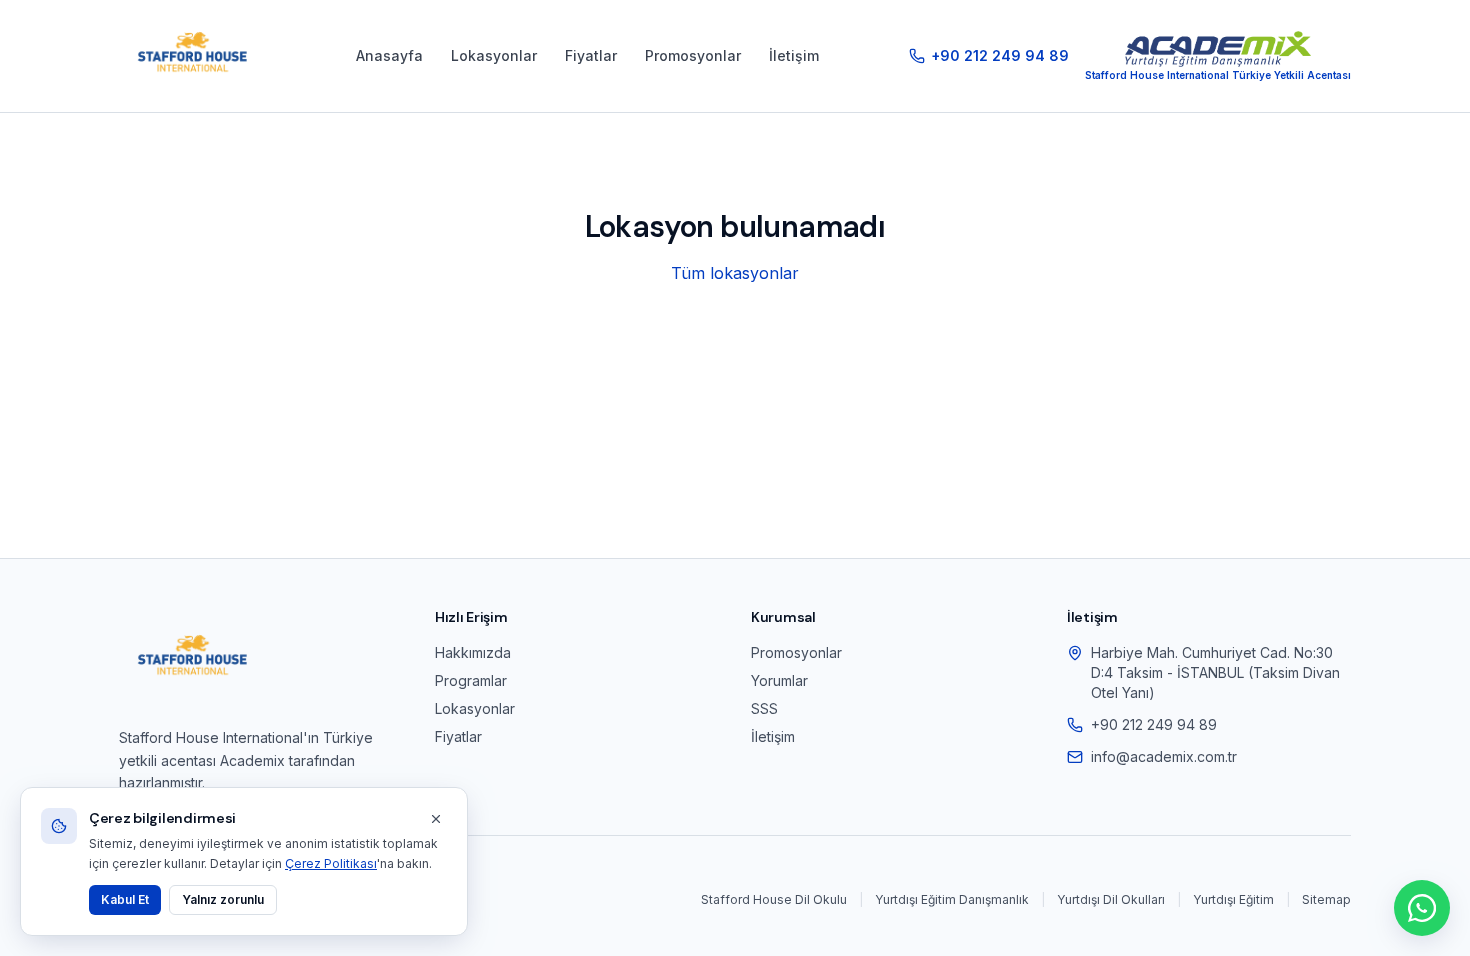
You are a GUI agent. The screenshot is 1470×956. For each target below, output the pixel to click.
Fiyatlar (591, 55)
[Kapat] (436, 819)
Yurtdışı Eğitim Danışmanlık (952, 899)
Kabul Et (125, 899)
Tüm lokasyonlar (735, 273)
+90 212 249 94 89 (1154, 724)
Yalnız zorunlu (223, 899)
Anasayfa (389, 55)
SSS (764, 708)
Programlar (471, 680)
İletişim (794, 55)
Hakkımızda (473, 652)
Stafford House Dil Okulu (774, 899)
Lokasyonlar (494, 55)
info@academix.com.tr (1164, 756)
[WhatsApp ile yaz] (1422, 908)
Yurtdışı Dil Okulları (1111, 899)
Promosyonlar (693, 55)
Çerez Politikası (331, 863)
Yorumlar (779, 680)
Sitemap (1326, 899)
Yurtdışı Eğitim (1233, 899)
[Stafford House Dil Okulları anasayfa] (192, 56)
